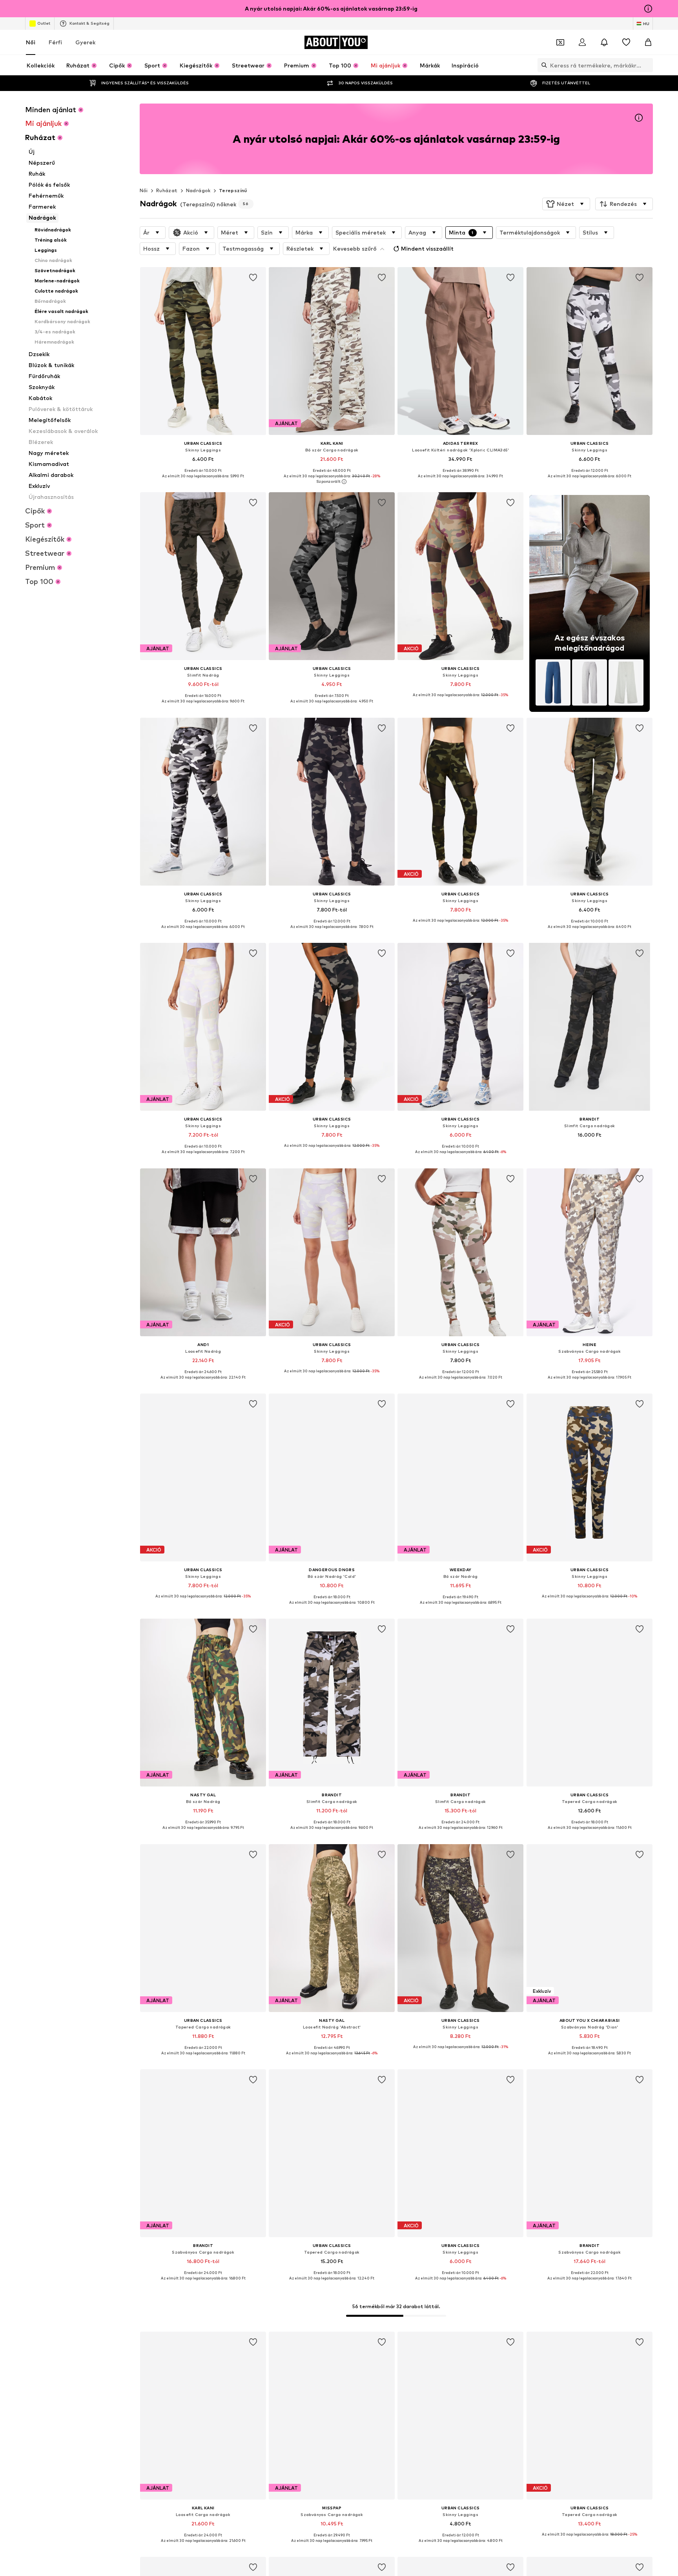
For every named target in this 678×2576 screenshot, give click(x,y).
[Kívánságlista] (626, 42)
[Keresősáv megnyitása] (542, 65)
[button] (566, 204)
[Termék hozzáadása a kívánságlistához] (253, 278)
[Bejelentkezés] (582, 42)
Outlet (44, 23)
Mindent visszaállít (427, 248)
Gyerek (85, 42)
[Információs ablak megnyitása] (648, 9)
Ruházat (167, 190)
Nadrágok (198, 190)
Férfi (55, 42)
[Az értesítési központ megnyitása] (604, 42)
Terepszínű (233, 190)
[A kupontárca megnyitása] (560, 42)
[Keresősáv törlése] (647, 65)
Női (31, 42)
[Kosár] (648, 42)
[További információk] (203, 482)
